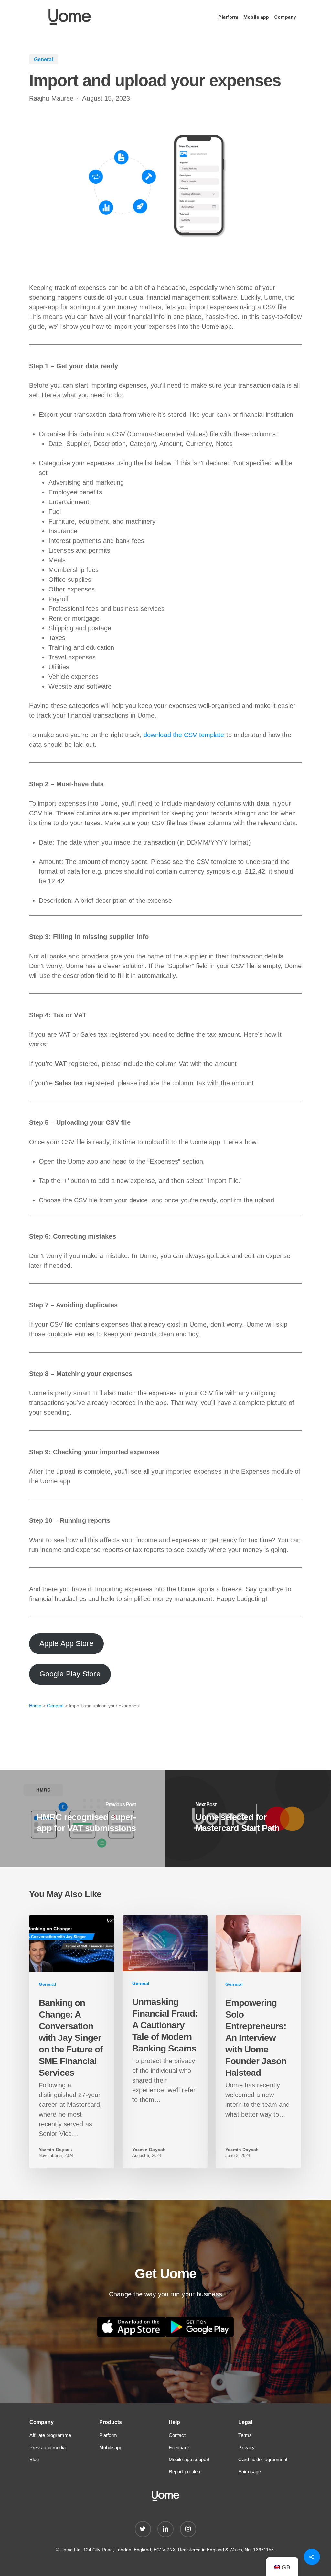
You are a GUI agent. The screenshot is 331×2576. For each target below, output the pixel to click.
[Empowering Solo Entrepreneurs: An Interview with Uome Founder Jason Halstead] (258, 2042)
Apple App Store (67, 1644)
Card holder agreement (263, 2459)
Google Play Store (70, 1674)
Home (35, 1706)
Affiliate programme (50, 2435)
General (55, 1706)
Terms (245, 2435)
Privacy (246, 2447)
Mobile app (111, 2447)
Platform (108, 2435)
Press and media (48, 2447)
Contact (177, 2435)
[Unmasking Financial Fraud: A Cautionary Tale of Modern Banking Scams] (165, 2042)
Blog (34, 2459)
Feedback (179, 2447)
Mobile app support (189, 2459)
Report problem (185, 2472)
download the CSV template (184, 735)
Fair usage (250, 2472)
